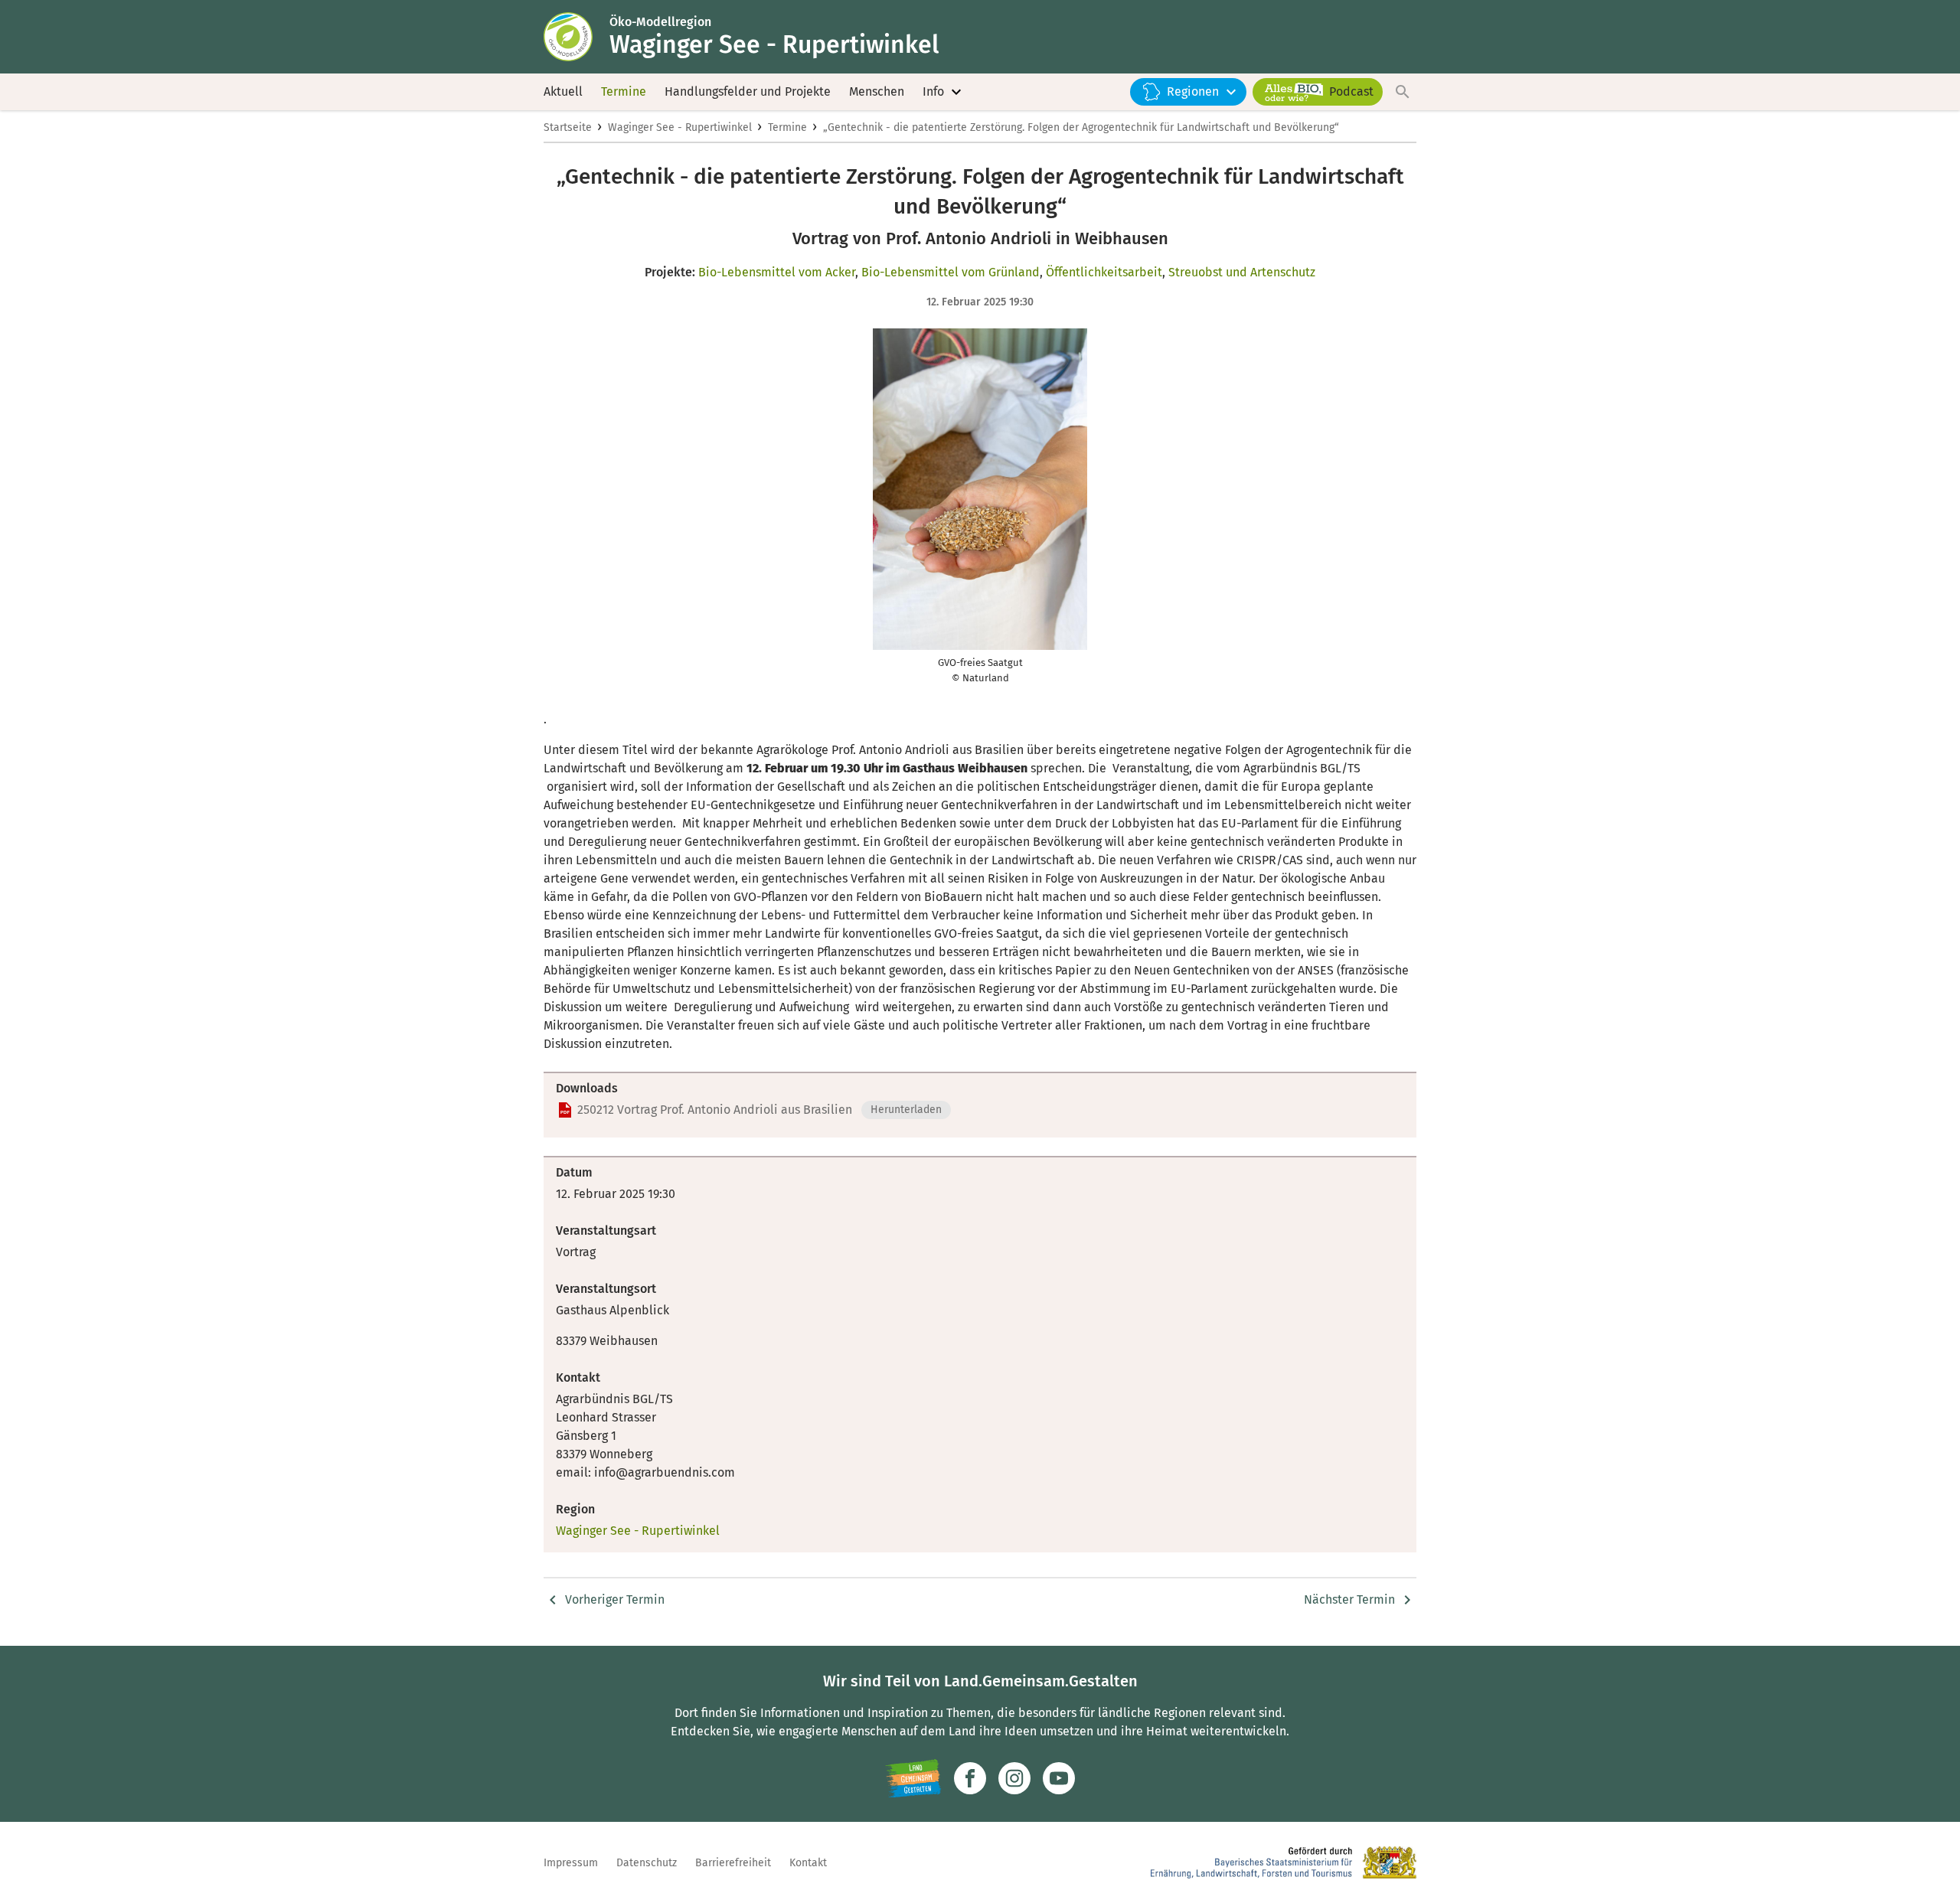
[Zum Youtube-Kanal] (1059, 1778)
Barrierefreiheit (733, 1863)
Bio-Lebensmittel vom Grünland (951, 272)
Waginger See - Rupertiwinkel (680, 127)
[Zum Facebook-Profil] (970, 1778)
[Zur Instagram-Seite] (1014, 1778)
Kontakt (808, 1863)
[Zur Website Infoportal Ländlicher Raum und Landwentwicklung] (913, 1778)
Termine (624, 91)
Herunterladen (906, 1110)
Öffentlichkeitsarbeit (1104, 272)
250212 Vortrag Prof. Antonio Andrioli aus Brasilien (715, 1110)
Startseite (568, 127)
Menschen (877, 91)
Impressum (571, 1863)
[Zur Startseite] (577, 37)
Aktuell (563, 91)
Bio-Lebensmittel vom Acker (777, 272)
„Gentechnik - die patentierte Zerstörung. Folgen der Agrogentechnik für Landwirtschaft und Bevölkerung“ (1081, 127)
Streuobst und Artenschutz (1242, 272)
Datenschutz (647, 1863)
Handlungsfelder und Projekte (748, 91)
